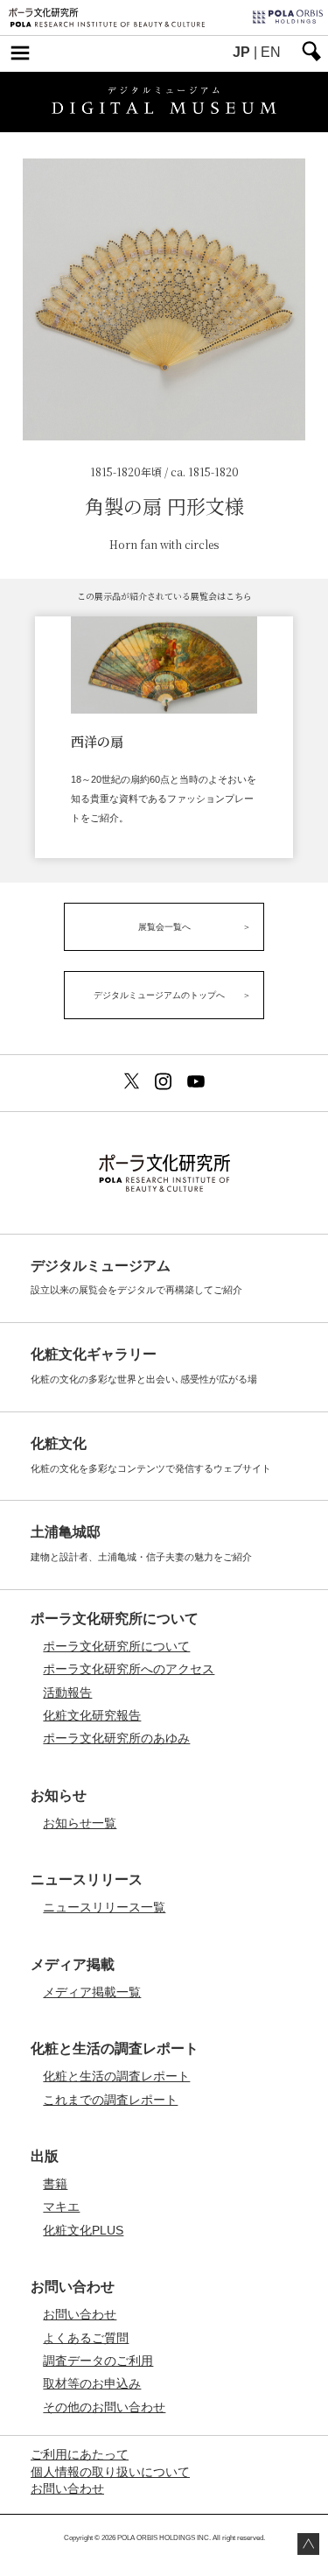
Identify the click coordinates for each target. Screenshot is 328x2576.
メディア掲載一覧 (92, 1992)
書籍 (55, 2184)
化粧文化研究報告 (92, 1715)
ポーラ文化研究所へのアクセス (129, 1669)
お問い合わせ (80, 2314)
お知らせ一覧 (80, 1823)
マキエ (61, 2206)
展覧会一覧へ (164, 927)
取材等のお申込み (92, 2383)
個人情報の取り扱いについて (110, 2472)
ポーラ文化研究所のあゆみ (116, 1738)
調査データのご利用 (98, 2361)
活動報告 (67, 1693)
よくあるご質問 (86, 2338)
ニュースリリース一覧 (104, 1907)
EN (271, 52)
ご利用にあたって (80, 2455)
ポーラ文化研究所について (116, 1646)
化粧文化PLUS (83, 2230)
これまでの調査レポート (110, 2100)
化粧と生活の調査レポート (116, 2076)
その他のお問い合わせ (104, 2407)
